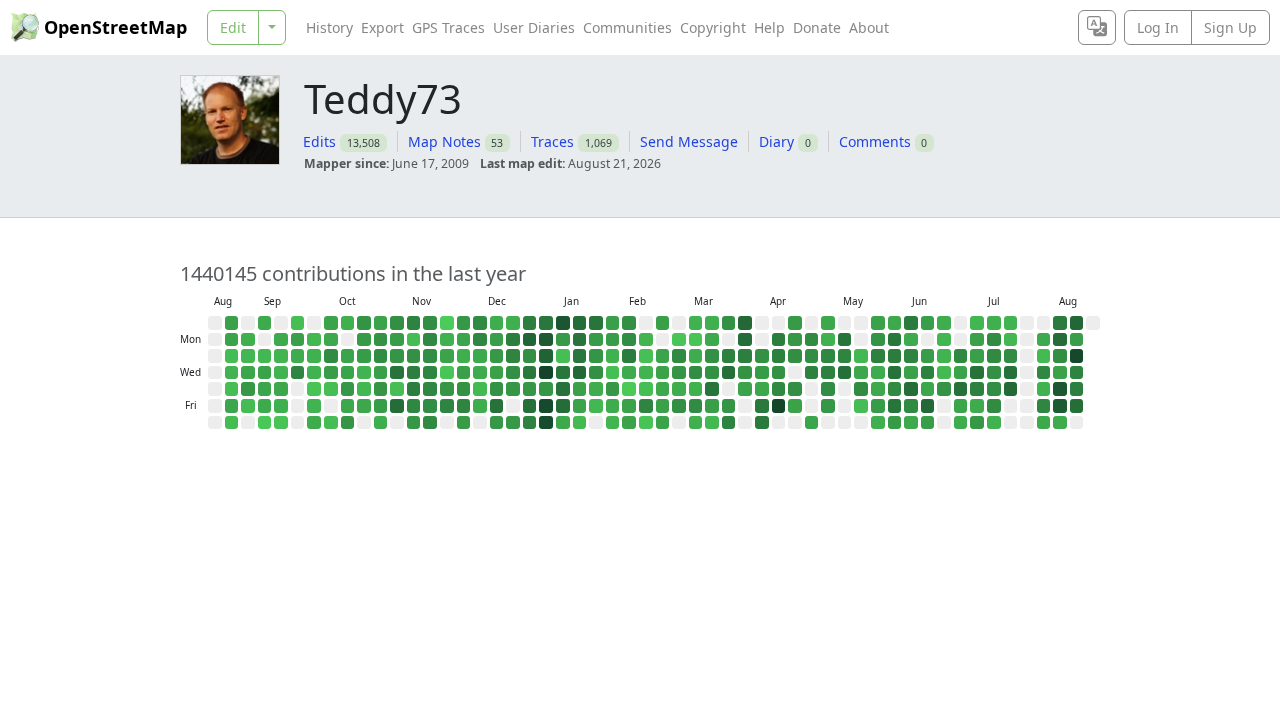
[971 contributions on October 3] (314, 406)
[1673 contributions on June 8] (911, 340)
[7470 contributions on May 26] (878, 356)
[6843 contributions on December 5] (464, 406)
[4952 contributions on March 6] (679, 406)
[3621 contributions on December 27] (513, 423)
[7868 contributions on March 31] (745, 356)
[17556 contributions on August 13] (1060, 389)
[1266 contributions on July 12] (994, 323)
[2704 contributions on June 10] (911, 373)
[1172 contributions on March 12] (696, 389)
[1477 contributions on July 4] (961, 423)
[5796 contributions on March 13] (696, 406)
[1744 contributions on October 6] (331, 340)
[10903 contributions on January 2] (530, 406)
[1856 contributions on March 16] (712, 340)
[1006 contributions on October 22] (364, 373)
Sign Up (1230, 27)
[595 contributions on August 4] (1044, 356)
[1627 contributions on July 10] (977, 406)
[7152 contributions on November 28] (447, 406)
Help (769, 27)
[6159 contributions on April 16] (779, 389)
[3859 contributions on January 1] (530, 389)
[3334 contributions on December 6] (464, 423)
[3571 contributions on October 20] (364, 340)
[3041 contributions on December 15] (497, 340)
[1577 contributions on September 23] (298, 356)
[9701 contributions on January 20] (580, 356)
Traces (552, 141)
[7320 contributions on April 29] (812, 373)
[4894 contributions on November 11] (414, 356)
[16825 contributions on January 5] (546, 340)
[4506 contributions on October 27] (381, 340)
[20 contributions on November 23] (447, 323)
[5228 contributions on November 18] (430, 356)
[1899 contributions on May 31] (895, 323)
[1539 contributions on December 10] (480, 373)
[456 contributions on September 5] (248, 406)
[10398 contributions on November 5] (397, 373)
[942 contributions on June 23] (944, 356)
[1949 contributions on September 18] (281, 389)
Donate (817, 27)
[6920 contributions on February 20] (646, 406)
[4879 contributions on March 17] (712, 356)
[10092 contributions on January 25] (596, 323)
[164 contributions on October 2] (314, 389)
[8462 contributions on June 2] (895, 356)
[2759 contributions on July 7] (977, 356)
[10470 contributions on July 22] (1011, 373)
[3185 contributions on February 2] (613, 340)
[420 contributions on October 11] (331, 423)
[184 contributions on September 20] (281, 423)
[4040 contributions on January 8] (546, 389)
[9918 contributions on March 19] (712, 389)
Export (382, 27)
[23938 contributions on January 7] (546, 373)
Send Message (689, 141)
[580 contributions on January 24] (580, 423)
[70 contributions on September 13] (265, 423)
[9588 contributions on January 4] (546, 323)
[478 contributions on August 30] (232, 423)
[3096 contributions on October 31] (381, 406)
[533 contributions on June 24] (944, 373)
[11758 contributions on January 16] (563, 406)
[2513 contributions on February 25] (663, 373)
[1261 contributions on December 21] (513, 323)
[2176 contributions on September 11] (265, 389)
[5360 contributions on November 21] (430, 406)
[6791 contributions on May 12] (845, 356)
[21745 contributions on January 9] (546, 406)
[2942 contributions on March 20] (712, 406)
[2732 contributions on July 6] (977, 340)
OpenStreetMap (115, 27)
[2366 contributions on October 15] (348, 373)
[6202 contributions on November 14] (414, 406)
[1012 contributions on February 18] (646, 373)
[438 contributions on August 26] (232, 356)
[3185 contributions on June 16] (928, 356)
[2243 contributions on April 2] (745, 389)
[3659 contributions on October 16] (348, 389)
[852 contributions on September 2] (248, 356)
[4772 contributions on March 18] (712, 373)
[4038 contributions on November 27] (447, 389)
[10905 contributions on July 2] (961, 389)
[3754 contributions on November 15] (414, 423)
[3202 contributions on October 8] (331, 373)
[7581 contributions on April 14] (779, 356)
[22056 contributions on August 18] (1077, 356)
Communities (627, 27)
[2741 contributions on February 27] (663, 406)
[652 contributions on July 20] (1011, 340)
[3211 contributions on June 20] (928, 423)
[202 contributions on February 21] (646, 423)
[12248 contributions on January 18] (580, 323)
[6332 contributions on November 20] (430, 389)
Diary (776, 141)
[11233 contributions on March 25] (729, 373)
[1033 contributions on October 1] (314, 373)
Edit (233, 27)
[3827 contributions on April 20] (795, 340)
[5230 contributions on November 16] (430, 323)
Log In (1158, 27)
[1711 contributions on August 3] (1044, 340)
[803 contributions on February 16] (646, 340)
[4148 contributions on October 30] (381, 389)
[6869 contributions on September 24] (298, 373)
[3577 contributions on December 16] (497, 356)
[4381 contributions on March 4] (679, 373)
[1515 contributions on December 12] (480, 406)
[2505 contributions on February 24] (663, 356)
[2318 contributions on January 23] (580, 406)
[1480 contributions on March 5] (679, 389)
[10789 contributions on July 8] (977, 373)
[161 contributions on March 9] (696, 340)
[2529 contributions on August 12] (1060, 373)
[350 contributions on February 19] (646, 389)
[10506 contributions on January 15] (563, 389)
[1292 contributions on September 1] (248, 340)
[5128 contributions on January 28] (596, 373)
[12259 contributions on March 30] (745, 340)
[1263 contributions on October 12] (348, 323)
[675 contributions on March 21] (712, 423)
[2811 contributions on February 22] (663, 323)
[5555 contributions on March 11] (696, 373)
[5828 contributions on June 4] (895, 389)
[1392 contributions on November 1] (381, 423)
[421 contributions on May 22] (861, 406)
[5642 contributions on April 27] (812, 340)
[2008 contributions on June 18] (928, 389)
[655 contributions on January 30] (596, 406)
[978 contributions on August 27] (232, 373)
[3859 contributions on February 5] (613, 389)
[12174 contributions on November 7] (397, 406)
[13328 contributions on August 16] (1077, 323)
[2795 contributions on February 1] (613, 323)
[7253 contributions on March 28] (729, 423)
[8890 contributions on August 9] (1060, 323)
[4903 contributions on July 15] (994, 373)
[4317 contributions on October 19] (364, 323)
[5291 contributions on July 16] (994, 389)
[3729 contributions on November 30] (464, 323)
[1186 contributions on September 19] (281, 406)
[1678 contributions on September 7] (265, 323)
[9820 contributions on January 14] (563, 373)
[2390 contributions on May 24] (878, 323)
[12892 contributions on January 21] (580, 373)
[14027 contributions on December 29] (530, 340)
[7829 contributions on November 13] (414, 389)
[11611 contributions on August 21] (1077, 406)
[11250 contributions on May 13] (845, 373)
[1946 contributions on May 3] (828, 323)
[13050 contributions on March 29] (745, 323)
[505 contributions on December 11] (480, 389)
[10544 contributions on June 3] (895, 373)
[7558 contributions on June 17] (928, 373)
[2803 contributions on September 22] (298, 340)
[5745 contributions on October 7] (331, 356)
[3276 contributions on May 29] (878, 406)
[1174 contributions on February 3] (613, 356)
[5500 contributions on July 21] (1011, 356)
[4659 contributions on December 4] (464, 389)
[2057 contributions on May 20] (861, 373)
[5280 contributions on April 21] (795, 356)
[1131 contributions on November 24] (447, 340)
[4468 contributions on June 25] (944, 389)
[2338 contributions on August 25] (232, 340)
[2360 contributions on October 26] (381, 323)
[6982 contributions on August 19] (1077, 373)
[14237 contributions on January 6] (546, 356)
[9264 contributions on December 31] (530, 373)
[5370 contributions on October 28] (381, 356)
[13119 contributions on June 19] (928, 406)
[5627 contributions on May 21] (861, 389)
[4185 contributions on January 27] (596, 356)
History (329, 27)
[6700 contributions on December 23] (513, 356)
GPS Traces (448, 27)
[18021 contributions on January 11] (563, 323)
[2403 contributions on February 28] (663, 423)
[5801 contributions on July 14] (994, 356)
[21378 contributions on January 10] (546, 423)
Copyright (713, 27)
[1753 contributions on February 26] (663, 389)
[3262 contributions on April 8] (762, 373)
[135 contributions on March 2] (679, 340)
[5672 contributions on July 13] (994, 340)
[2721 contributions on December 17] (497, 373)
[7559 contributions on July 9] (977, 389)
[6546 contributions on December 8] (480, 340)
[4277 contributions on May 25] (878, 340)
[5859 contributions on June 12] (911, 406)
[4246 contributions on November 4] (397, 356)
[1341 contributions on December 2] (464, 356)
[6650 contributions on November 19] (430, 373)
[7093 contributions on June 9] (911, 356)
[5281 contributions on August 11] (1060, 356)
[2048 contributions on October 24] (364, 406)
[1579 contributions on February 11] (629, 373)
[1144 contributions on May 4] (828, 340)
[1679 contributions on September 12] (265, 406)
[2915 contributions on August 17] (1077, 340)
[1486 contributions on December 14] (497, 323)
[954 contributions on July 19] (1011, 323)
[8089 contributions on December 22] (513, 340)
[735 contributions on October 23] (364, 389)
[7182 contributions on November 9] (414, 323)
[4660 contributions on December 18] (497, 389)
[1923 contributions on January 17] (563, 423)
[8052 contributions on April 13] (779, 340)
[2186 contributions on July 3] (961, 406)
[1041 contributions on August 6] (1044, 389)
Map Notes (444, 141)
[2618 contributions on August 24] (232, 323)
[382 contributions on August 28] (232, 389)
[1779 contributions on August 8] (1044, 423)
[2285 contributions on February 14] (629, 423)
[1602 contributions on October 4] (314, 423)
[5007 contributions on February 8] (629, 323)
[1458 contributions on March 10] (696, 356)
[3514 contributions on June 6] (895, 423)
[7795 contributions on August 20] (1077, 389)
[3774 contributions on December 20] (497, 423)
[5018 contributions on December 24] (513, 373)
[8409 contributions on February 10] (629, 356)
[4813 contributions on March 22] (729, 323)
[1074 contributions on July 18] (994, 423)
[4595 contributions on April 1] (745, 373)
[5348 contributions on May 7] (828, 389)
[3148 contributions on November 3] (397, 340)
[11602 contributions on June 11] (911, 389)
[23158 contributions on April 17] (779, 406)
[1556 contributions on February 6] (613, 406)
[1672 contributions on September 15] (281, 340)
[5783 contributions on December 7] (480, 323)
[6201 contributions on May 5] (828, 356)
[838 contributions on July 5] (977, 323)
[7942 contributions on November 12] (414, 373)
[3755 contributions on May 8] (828, 406)
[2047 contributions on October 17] (348, 406)
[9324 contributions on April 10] (762, 406)
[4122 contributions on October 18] (348, 423)
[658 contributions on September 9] (265, 356)
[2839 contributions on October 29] (381, 373)
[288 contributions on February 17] (646, 356)
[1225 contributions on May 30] (878, 423)
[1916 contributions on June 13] (911, 423)
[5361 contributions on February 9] (629, 340)
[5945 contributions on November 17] (430, 340)
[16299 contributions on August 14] (1060, 406)
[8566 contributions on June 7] (911, 323)
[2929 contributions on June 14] (928, 323)
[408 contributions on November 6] (397, 389)
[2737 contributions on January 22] (580, 389)
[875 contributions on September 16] (281, 356)
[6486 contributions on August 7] (1044, 406)
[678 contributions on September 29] (314, 340)
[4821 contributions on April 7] (762, 356)
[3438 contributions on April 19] (795, 323)
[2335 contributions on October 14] (348, 356)
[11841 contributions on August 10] (1060, 340)
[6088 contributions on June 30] (961, 356)
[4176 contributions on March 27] (729, 406)
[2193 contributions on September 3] (248, 373)
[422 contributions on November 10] (414, 340)
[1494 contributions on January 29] (596, 389)
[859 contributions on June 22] (944, 340)
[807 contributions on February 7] (613, 423)
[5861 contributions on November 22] (430, 423)
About (869, 27)
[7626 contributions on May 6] (828, 373)
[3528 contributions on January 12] (563, 340)
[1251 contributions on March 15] (712, 323)
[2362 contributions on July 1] (961, 373)
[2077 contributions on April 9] (762, 389)
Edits (319, 141)
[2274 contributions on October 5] (331, 323)
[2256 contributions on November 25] (447, 356)
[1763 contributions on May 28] (878, 389)
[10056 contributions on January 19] (580, 340)
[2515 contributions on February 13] (629, 406)
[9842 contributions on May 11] (845, 340)
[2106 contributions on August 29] (232, 406)
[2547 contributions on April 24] (795, 406)
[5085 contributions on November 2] (397, 323)
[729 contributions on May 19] (861, 356)
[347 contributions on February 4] (613, 373)
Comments (875, 141)
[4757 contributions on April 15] (779, 373)
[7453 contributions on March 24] (729, 356)
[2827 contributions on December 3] (464, 373)
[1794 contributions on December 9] (480, 356)
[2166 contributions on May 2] (812, 423)
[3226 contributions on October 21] (364, 356)
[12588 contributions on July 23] (1011, 389)
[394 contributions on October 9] (331, 389)
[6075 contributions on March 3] (679, 356)
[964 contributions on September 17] (281, 373)
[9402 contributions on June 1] (895, 340)
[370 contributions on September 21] (298, 323)
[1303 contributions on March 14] (696, 423)
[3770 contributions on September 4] (248, 389)
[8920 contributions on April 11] (762, 423)
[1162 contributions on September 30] (314, 356)
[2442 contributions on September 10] (265, 373)
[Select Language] (1097, 27)
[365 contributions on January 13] (563, 356)
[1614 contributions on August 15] (1060, 423)
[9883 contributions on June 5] (895, 406)
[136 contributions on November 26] (447, 373)
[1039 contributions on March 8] (696, 323)
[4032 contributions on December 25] (513, 389)
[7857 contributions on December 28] (530, 323)
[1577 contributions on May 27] (878, 373)
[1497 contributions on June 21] (944, 323)
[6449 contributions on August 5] (1044, 373)
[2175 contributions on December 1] (464, 340)
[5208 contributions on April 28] (812, 356)
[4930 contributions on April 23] (795, 389)
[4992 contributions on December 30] (530, 356)
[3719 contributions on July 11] (977, 423)
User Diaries (534, 27)
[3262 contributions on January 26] (596, 340)
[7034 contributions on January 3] (530, 423)
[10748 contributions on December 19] (497, 406)
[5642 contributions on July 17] (994, 406)
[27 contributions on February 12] (629, 389)
